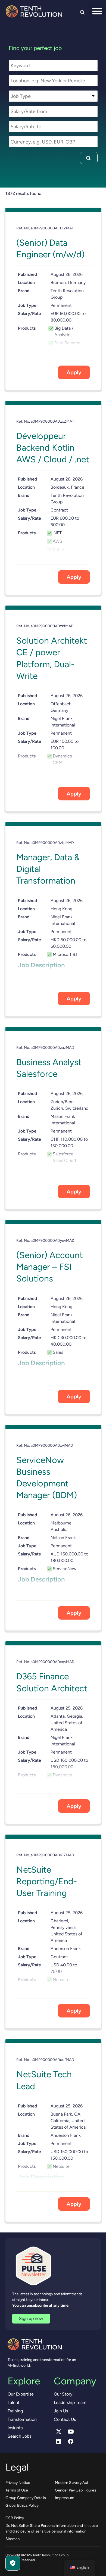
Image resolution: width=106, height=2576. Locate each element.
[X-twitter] (59, 2432)
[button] (97, 11)
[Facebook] (71, 2441)
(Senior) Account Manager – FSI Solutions (50, 1267)
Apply (74, 372)
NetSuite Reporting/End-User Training (47, 1881)
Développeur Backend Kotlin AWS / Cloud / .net (53, 448)
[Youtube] (71, 2432)
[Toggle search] (82, 12)
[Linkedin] (59, 2441)
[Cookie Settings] (13, 2563)
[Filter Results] (88, 158)
